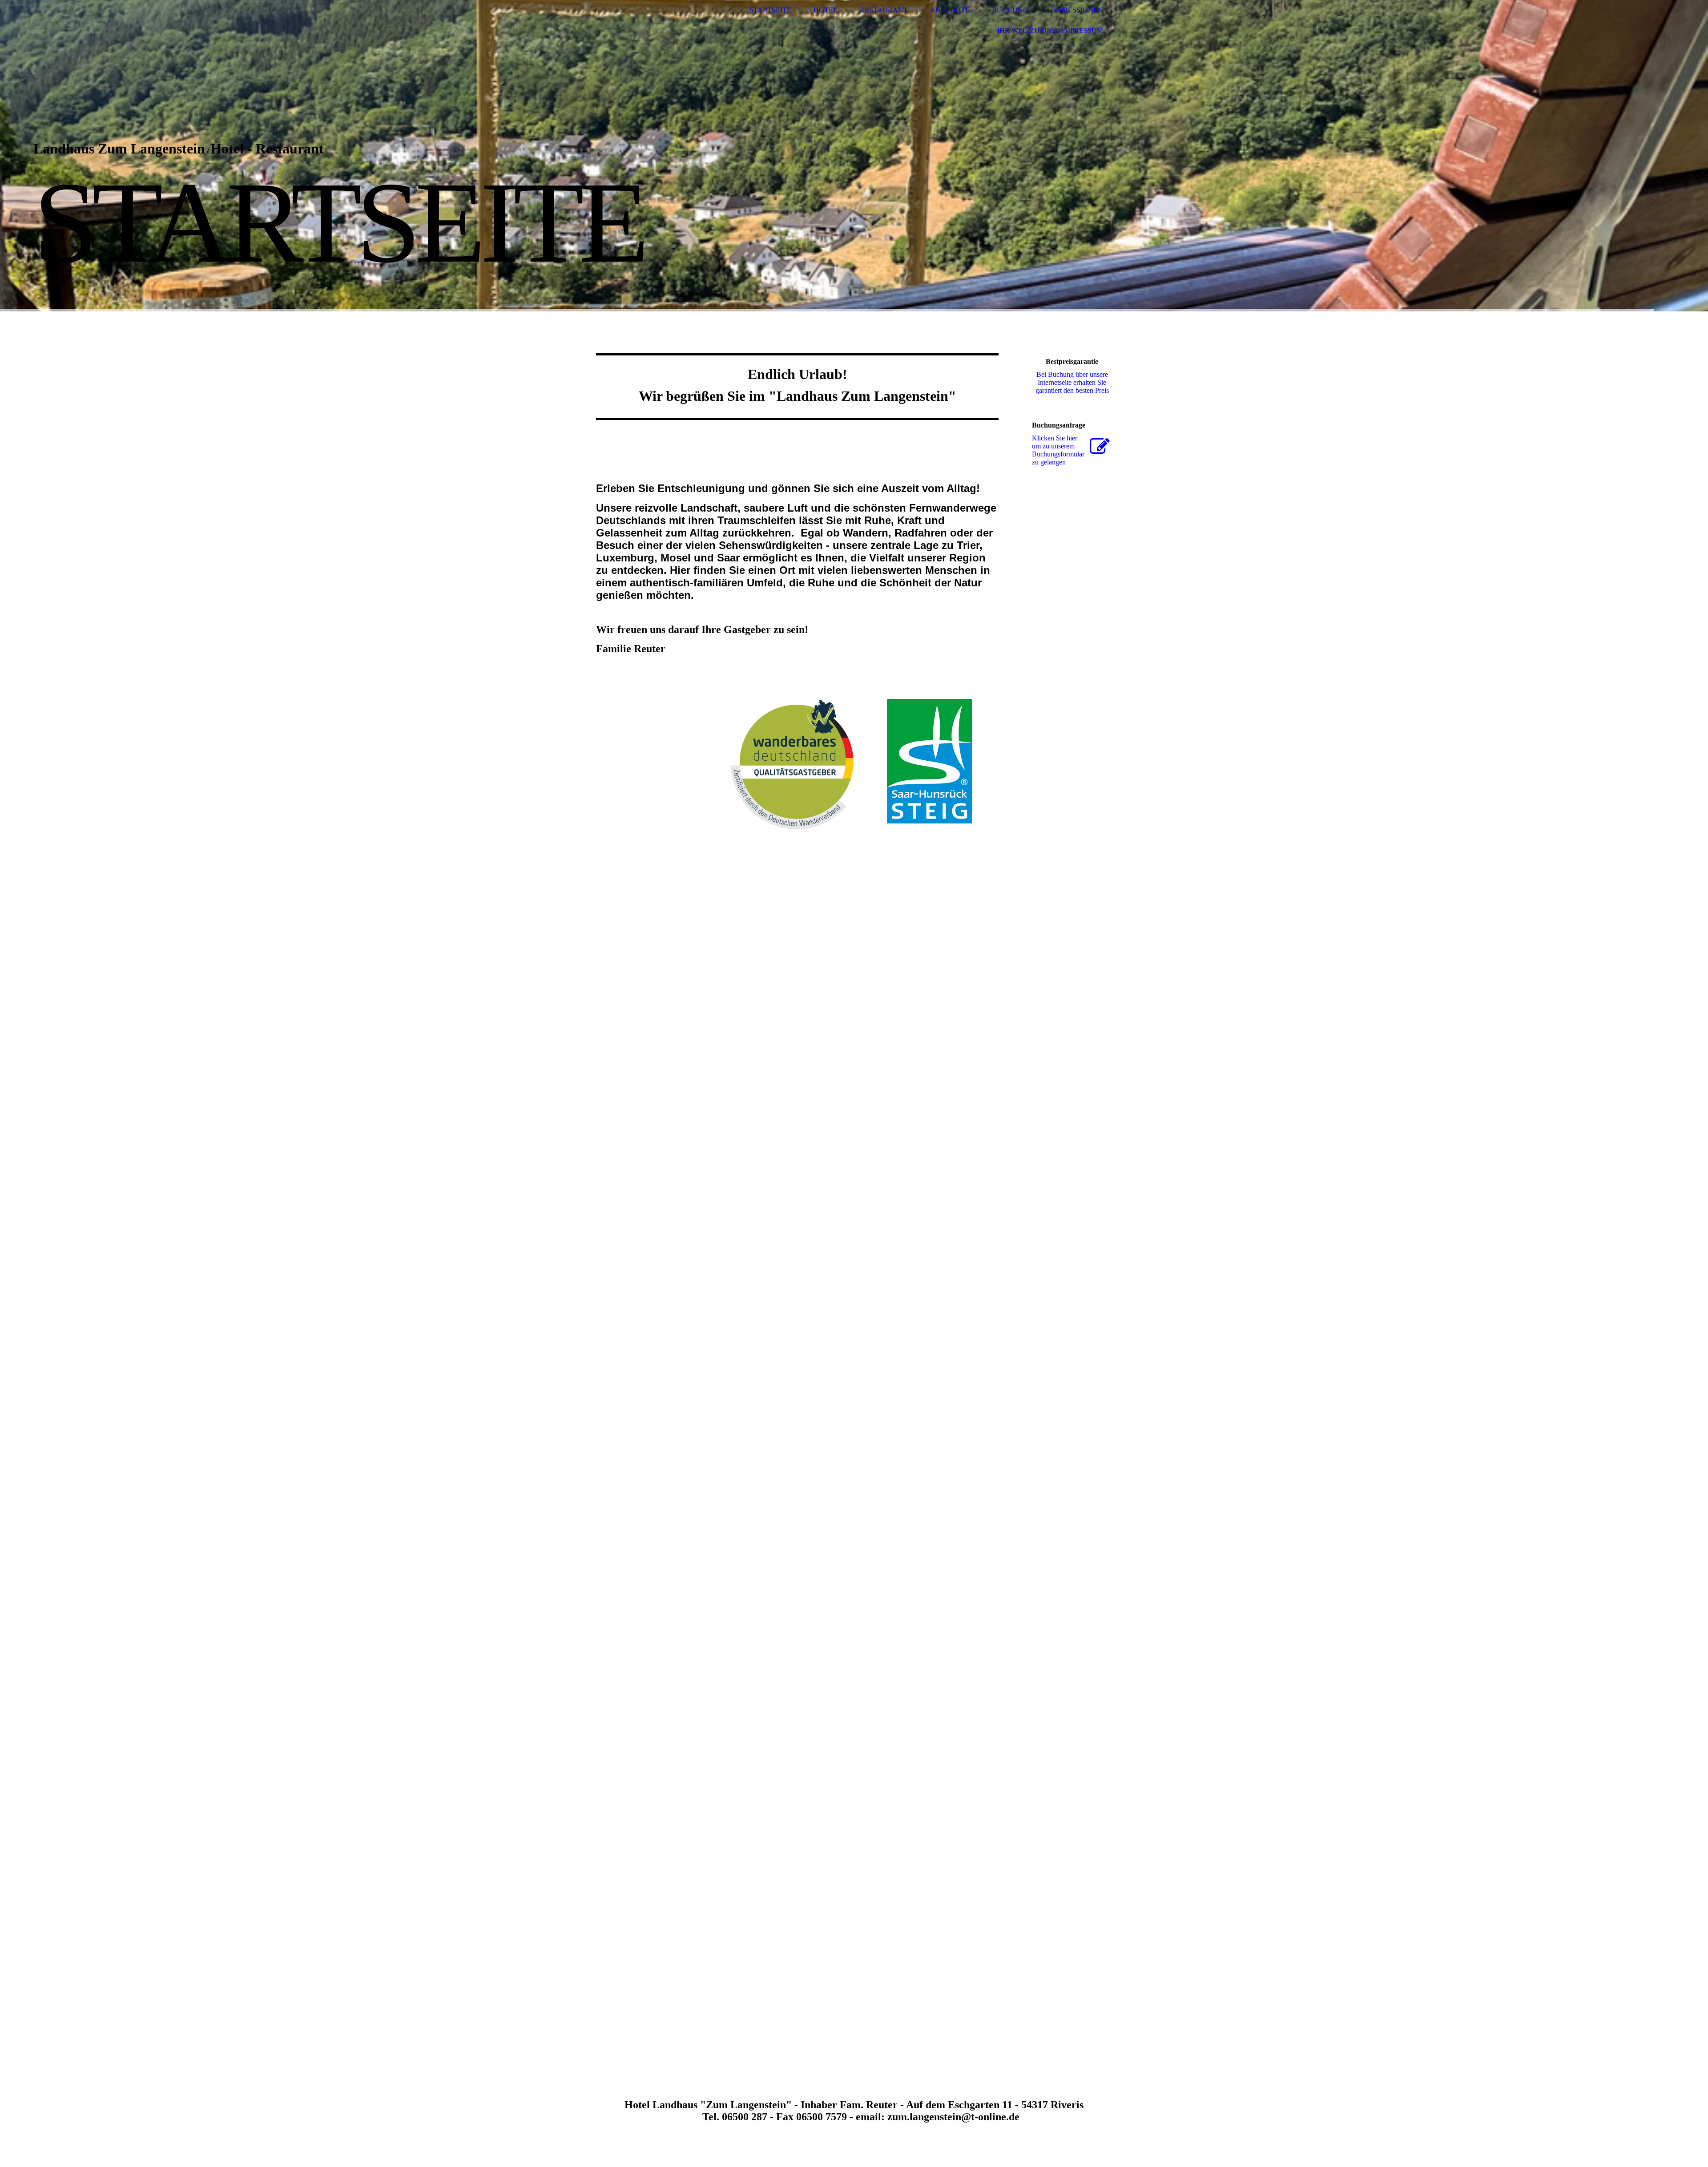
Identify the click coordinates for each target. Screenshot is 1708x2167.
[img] (854, 156)
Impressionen (1077, 10)
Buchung (1010, 10)
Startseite (770, 10)
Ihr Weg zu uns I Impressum (1050, 30)
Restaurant (884, 10)
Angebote (950, 10)
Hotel (826, 10)
